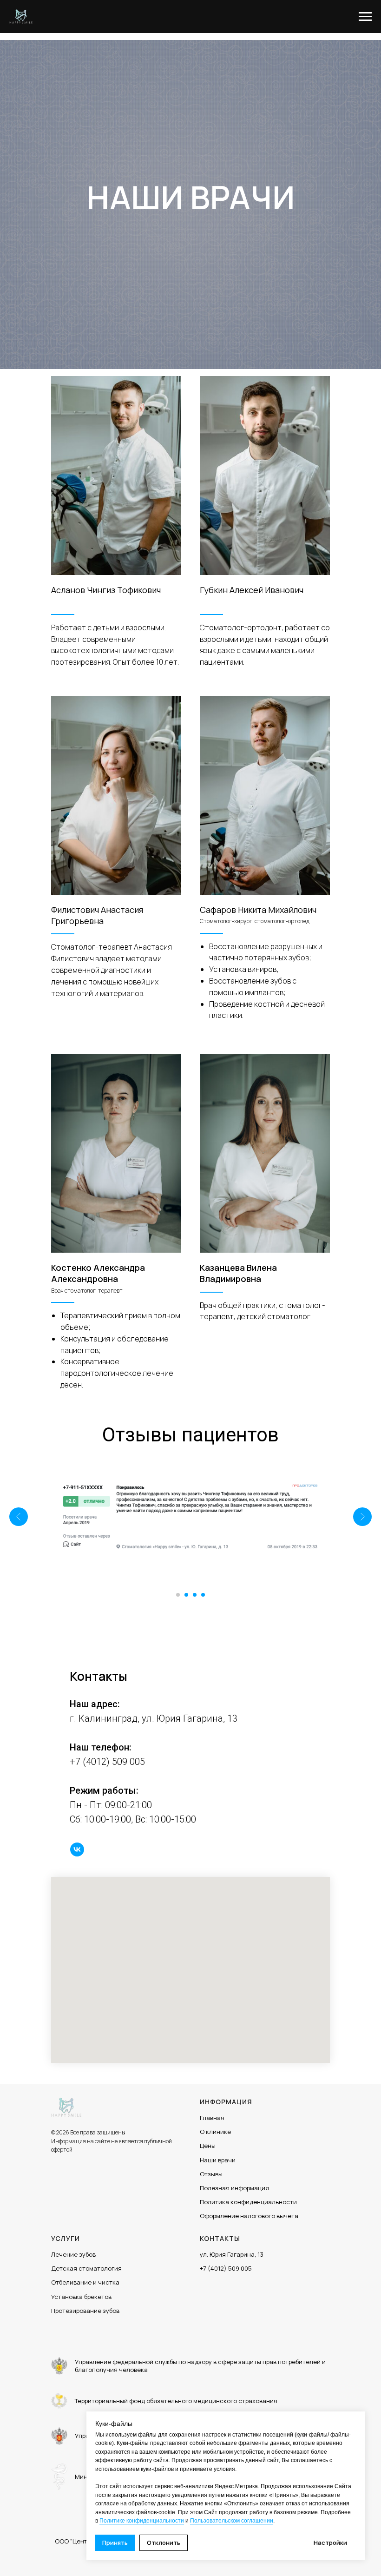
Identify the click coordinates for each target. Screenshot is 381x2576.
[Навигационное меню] (365, 17)
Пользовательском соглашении (232, 2521)
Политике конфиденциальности (142, 2521)
